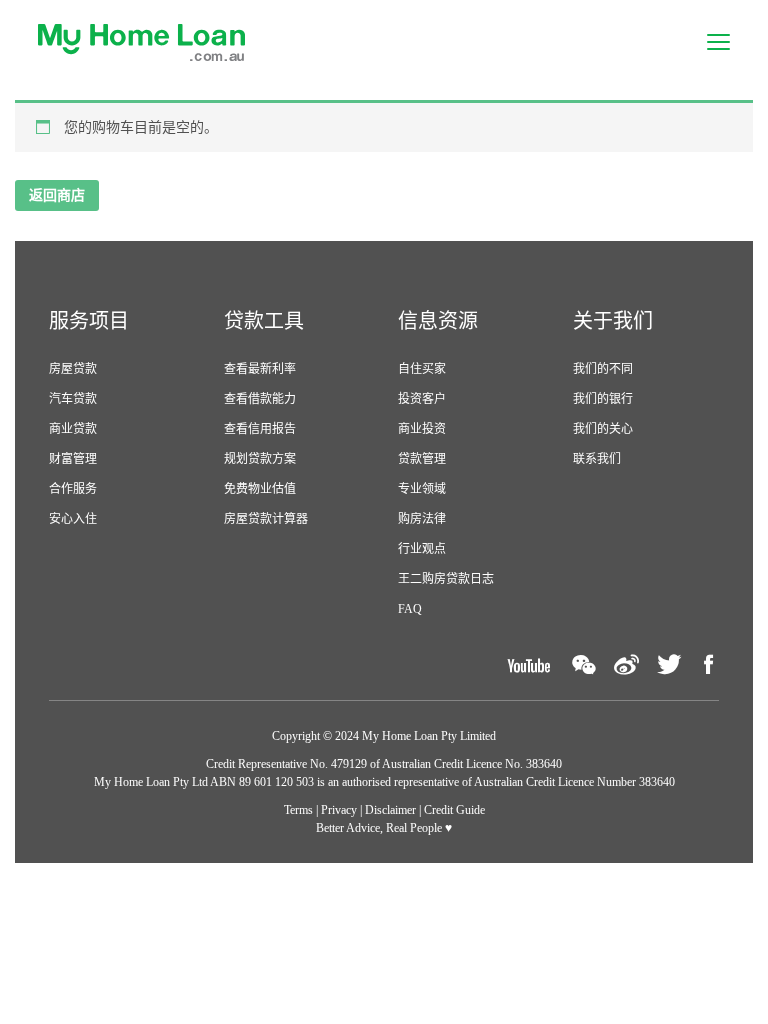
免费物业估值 (260, 489)
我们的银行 (603, 399)
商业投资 (422, 429)
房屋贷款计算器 (266, 519)
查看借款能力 (260, 399)
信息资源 (438, 321)
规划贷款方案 (260, 459)
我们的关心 (603, 429)
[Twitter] (669, 664)
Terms (298, 810)
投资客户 (422, 399)
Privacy (339, 810)
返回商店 (57, 195)
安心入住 (73, 519)
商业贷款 (73, 429)
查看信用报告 (260, 429)
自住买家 (422, 369)
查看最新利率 (260, 369)
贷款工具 (264, 321)
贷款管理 (422, 459)
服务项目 (89, 321)
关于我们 (613, 321)
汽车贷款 (73, 399)
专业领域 (422, 489)
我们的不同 (603, 369)
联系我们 (597, 459)
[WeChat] (584, 664)
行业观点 (422, 549)
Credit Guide (454, 810)
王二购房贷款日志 (446, 579)
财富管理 (73, 459)
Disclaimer (390, 810)
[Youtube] (528, 664)
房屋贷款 (73, 369)
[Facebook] (709, 664)
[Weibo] (626, 664)
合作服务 (73, 489)
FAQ (410, 609)
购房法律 (422, 519)
